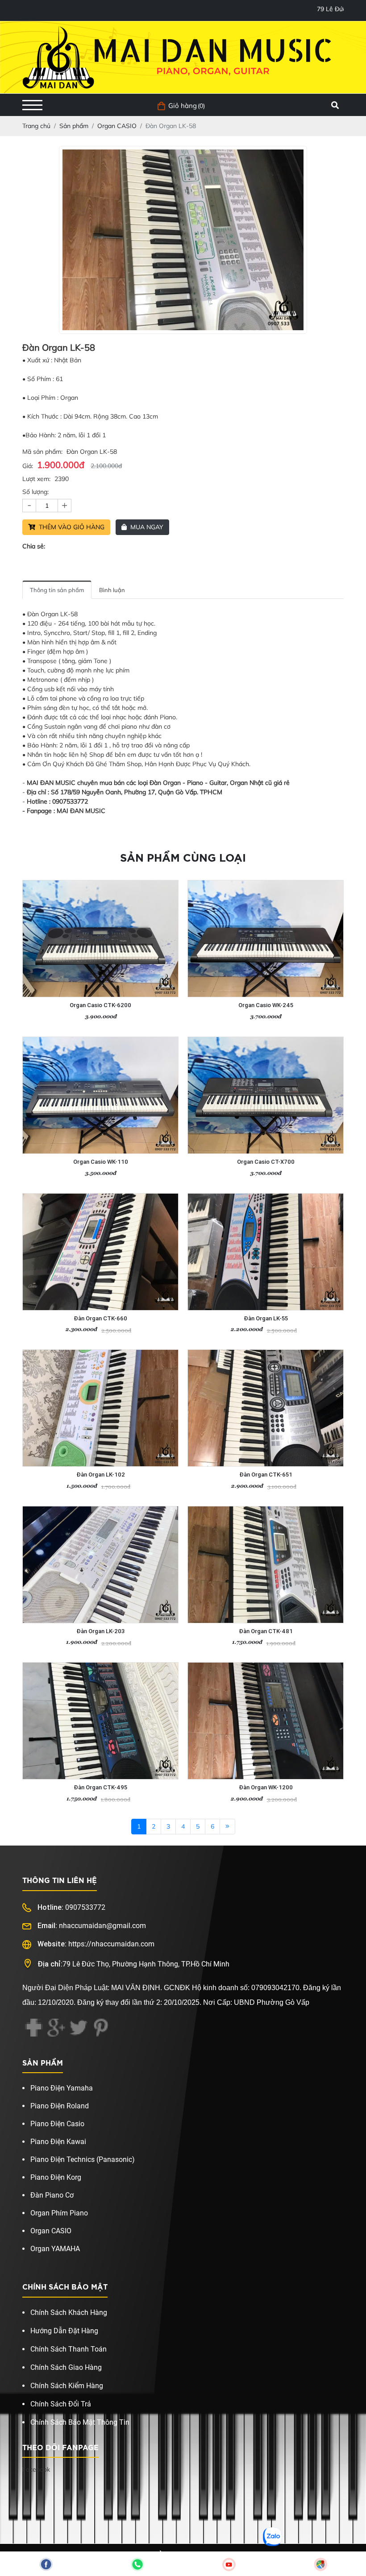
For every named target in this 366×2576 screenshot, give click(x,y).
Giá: (28, 466)
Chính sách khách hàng (69, 2313)
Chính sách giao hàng (66, 2367)
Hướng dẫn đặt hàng (64, 2331)
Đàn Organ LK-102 (101, 1475)
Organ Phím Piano (59, 2213)
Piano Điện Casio (57, 2124)
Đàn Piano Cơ (52, 2195)
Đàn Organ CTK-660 (100, 1318)
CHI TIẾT (83, 992)
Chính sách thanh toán (69, 2349)
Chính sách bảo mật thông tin (80, 2422)
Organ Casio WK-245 (266, 1005)
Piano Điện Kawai (58, 2142)
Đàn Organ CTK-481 (266, 1631)
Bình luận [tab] (112, 590)
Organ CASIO (51, 2231)
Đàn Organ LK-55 (266, 1318)
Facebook (36, 2469)
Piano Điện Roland (60, 2106)
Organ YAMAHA (55, 2249)
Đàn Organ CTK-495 (100, 1787)
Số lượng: (35, 492)
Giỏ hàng (183, 106)
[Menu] (32, 105)
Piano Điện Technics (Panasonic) (83, 2159)
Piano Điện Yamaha (62, 2088)
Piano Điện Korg (56, 2177)
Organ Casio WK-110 (101, 1162)
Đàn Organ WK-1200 (266, 1787)
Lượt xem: (36, 479)
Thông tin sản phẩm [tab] (57, 590)
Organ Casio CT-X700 (266, 1162)
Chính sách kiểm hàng (67, 2386)
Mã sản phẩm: (42, 452)
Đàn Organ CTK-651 (266, 1475)
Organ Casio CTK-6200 (100, 1005)
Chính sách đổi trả (61, 2404)
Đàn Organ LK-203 (100, 1631)
